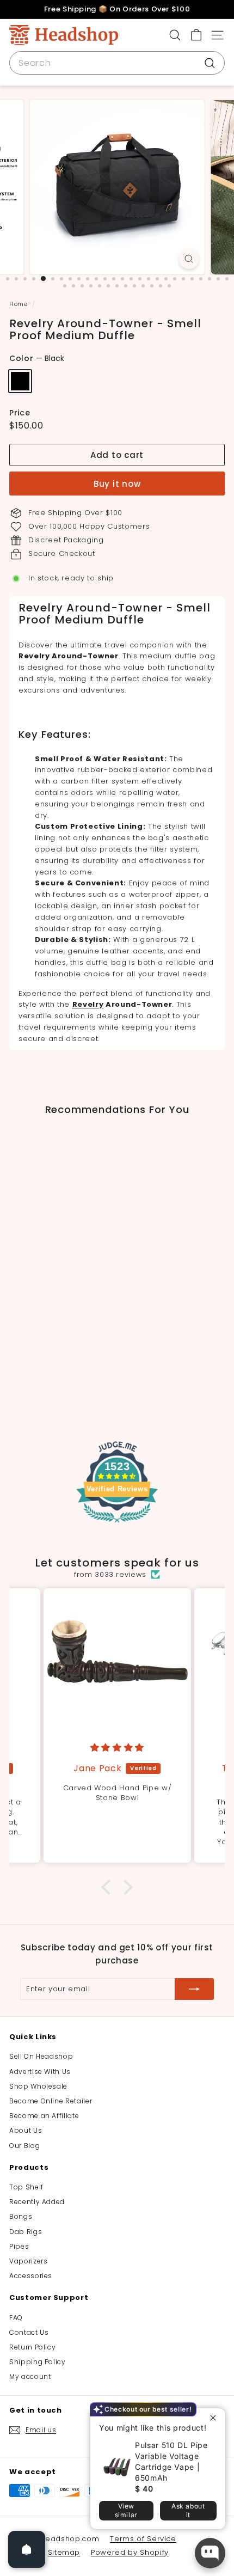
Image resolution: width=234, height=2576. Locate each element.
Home (19, 304)
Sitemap (64, 2552)
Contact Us (29, 2332)
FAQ (16, 2318)
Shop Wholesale (38, 2086)
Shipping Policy (38, 2362)
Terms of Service (143, 2539)
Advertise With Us (40, 2072)
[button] (109, 1887)
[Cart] (196, 35)
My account (30, 2376)
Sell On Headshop (41, 2056)
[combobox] (117, 63)
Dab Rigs (26, 2232)
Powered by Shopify (130, 2552)
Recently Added (37, 2202)
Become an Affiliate (44, 2116)
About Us (26, 2130)
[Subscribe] (194, 1989)
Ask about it (188, 2510)
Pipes (19, 2246)
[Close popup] (216, 2418)
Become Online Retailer (51, 2101)
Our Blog (24, 2146)
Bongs (21, 2216)
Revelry (88, 1004)
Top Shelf (26, 2187)
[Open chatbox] (210, 2553)
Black (20, 381)
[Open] (27, 2549)
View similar (126, 2510)
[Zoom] (189, 259)
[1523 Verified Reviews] (117, 1525)
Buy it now (117, 484)
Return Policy (32, 2347)
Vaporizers (29, 2261)
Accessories (31, 2276)
